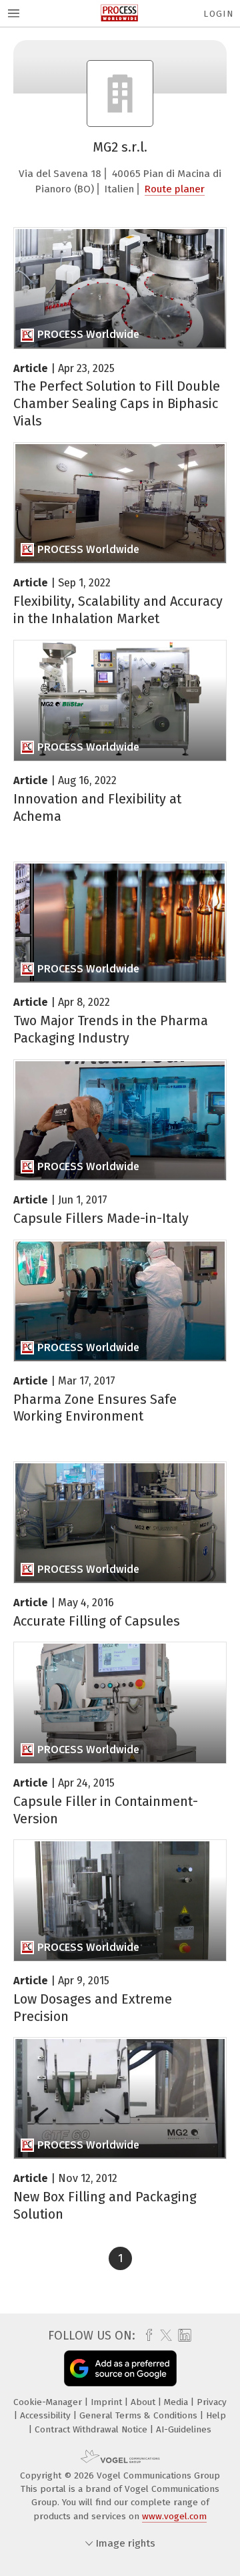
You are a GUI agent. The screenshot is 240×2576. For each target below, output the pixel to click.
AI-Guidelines (184, 2429)
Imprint (108, 2402)
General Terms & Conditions (140, 2415)
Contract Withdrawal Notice (92, 2429)
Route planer (175, 189)
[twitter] (163, 2336)
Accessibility (47, 2415)
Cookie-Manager (49, 2402)
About (144, 2402)
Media (177, 2402)
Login (218, 14)
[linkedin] (183, 2336)
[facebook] (146, 2336)
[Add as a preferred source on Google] (120, 2368)
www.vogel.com (174, 2516)
